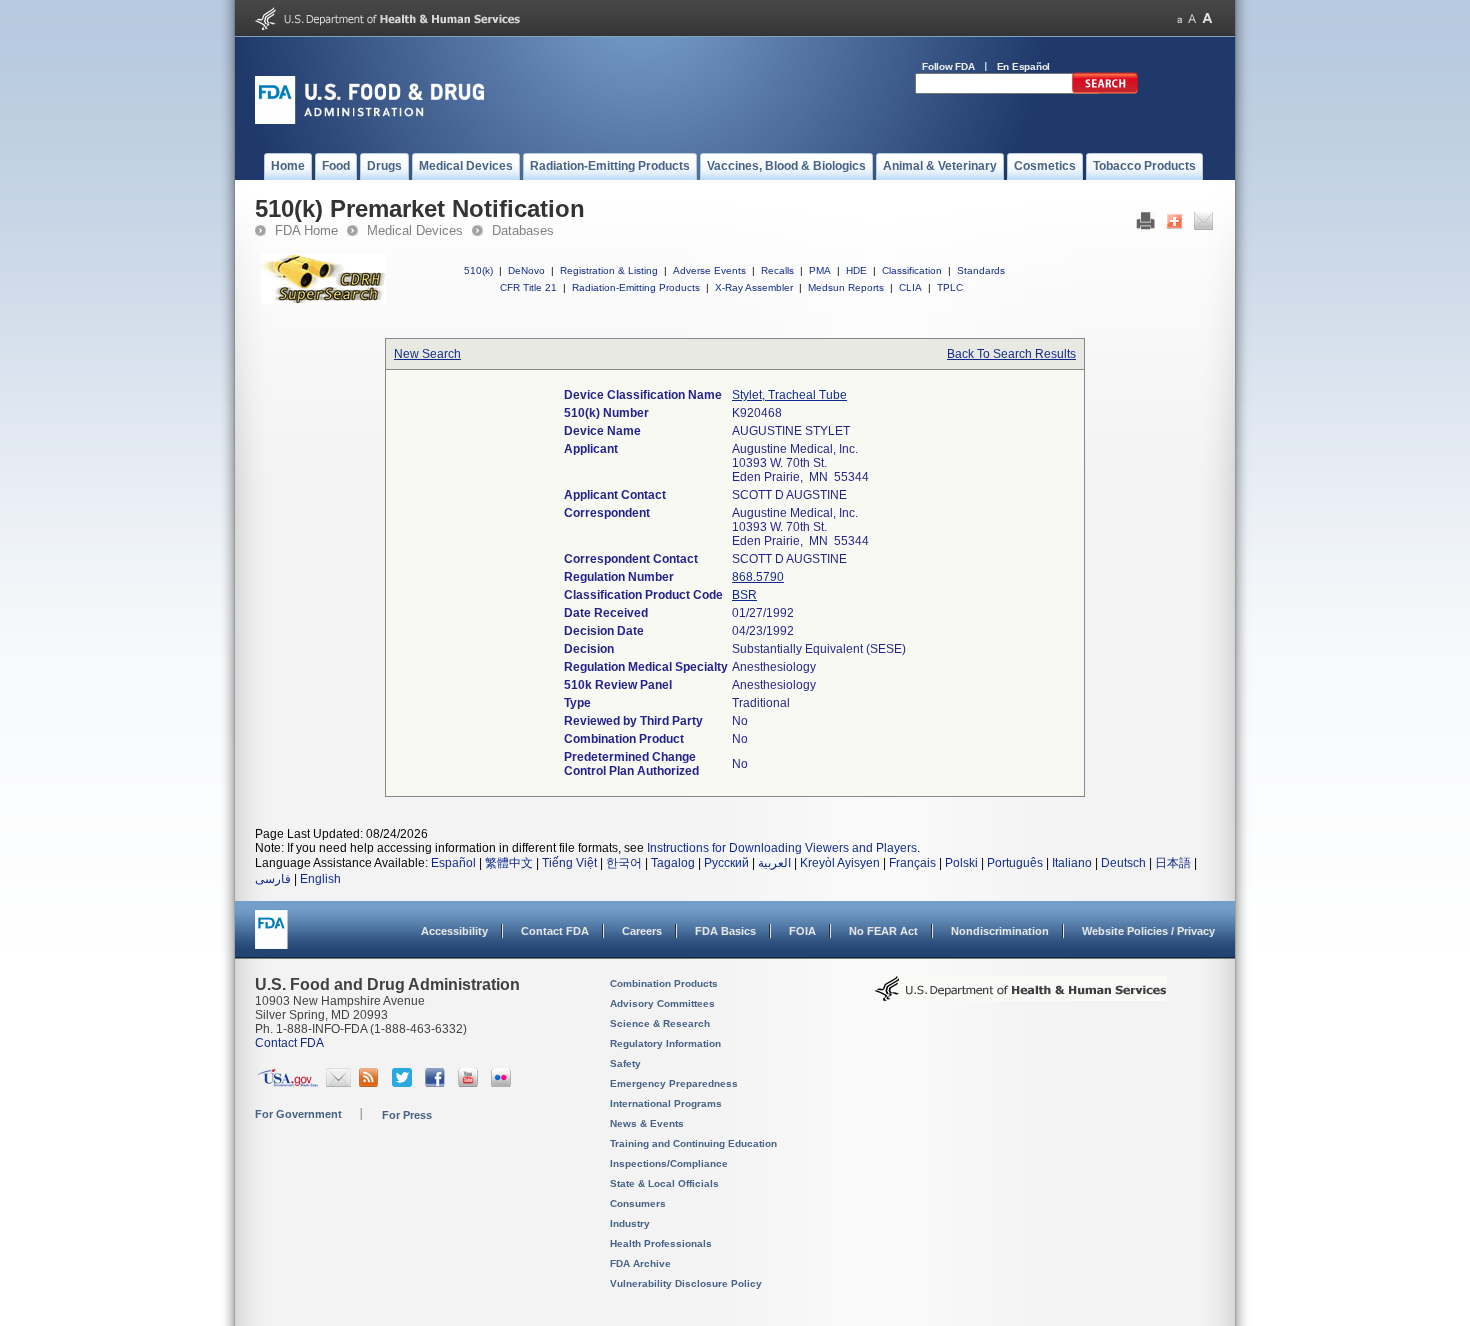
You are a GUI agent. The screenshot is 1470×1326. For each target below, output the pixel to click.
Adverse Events (709, 270)
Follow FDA (948, 66)
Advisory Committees (662, 1003)
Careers (642, 931)
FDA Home (306, 230)
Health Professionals (661, 1243)
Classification (912, 270)
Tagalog (673, 863)
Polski (961, 863)
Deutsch (1123, 863)
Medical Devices (415, 230)
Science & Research (660, 1023)
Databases (523, 230)
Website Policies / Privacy (1148, 931)
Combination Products (664, 983)
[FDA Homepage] (271, 938)
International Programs (666, 1103)
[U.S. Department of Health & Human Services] (1021, 996)
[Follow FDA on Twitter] (404, 1083)
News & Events (647, 1123)
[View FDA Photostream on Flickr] (503, 1083)
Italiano (1072, 863)
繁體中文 (509, 863)
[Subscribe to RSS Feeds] (371, 1083)
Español (453, 863)
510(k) (478, 270)
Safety (625, 1063)
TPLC (950, 287)
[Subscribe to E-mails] (338, 1083)
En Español (1024, 66)
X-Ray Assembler (754, 287)
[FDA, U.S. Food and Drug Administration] (369, 120)
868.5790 (758, 577)
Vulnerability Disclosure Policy (686, 1283)
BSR (744, 595)
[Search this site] (1105, 90)
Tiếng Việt (569, 863)
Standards (981, 270)
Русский (726, 863)
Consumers (638, 1203)
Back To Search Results (1011, 354)
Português (1015, 863)
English (320, 879)
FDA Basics (725, 931)
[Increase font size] (1207, 18)
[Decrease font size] (1179, 18)
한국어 (624, 863)
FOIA (802, 931)
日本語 (1173, 863)
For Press (407, 1115)
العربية (774, 863)
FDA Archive (640, 1263)
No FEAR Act (883, 931)
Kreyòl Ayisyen (840, 863)
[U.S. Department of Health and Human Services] (387, 26)
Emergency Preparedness (674, 1083)
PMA (820, 270)
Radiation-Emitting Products (636, 287)
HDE (856, 270)
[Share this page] (1174, 226)
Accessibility (454, 931)
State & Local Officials (664, 1183)
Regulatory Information (665, 1043)
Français (912, 863)
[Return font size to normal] (1192, 18)
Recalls (777, 270)
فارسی (273, 879)
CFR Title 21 (528, 287)
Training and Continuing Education (693, 1143)
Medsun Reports (846, 287)
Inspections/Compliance (669, 1163)
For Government (298, 1114)
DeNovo (526, 270)
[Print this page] (1145, 226)
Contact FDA (555, 931)
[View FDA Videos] (470, 1083)
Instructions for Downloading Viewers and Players (782, 848)
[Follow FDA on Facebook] (437, 1083)
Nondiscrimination (1000, 931)
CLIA (910, 287)
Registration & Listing (609, 270)
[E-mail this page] (1203, 226)
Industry (630, 1223)
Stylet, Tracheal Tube (789, 395)
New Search (427, 354)
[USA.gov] (287, 1083)
